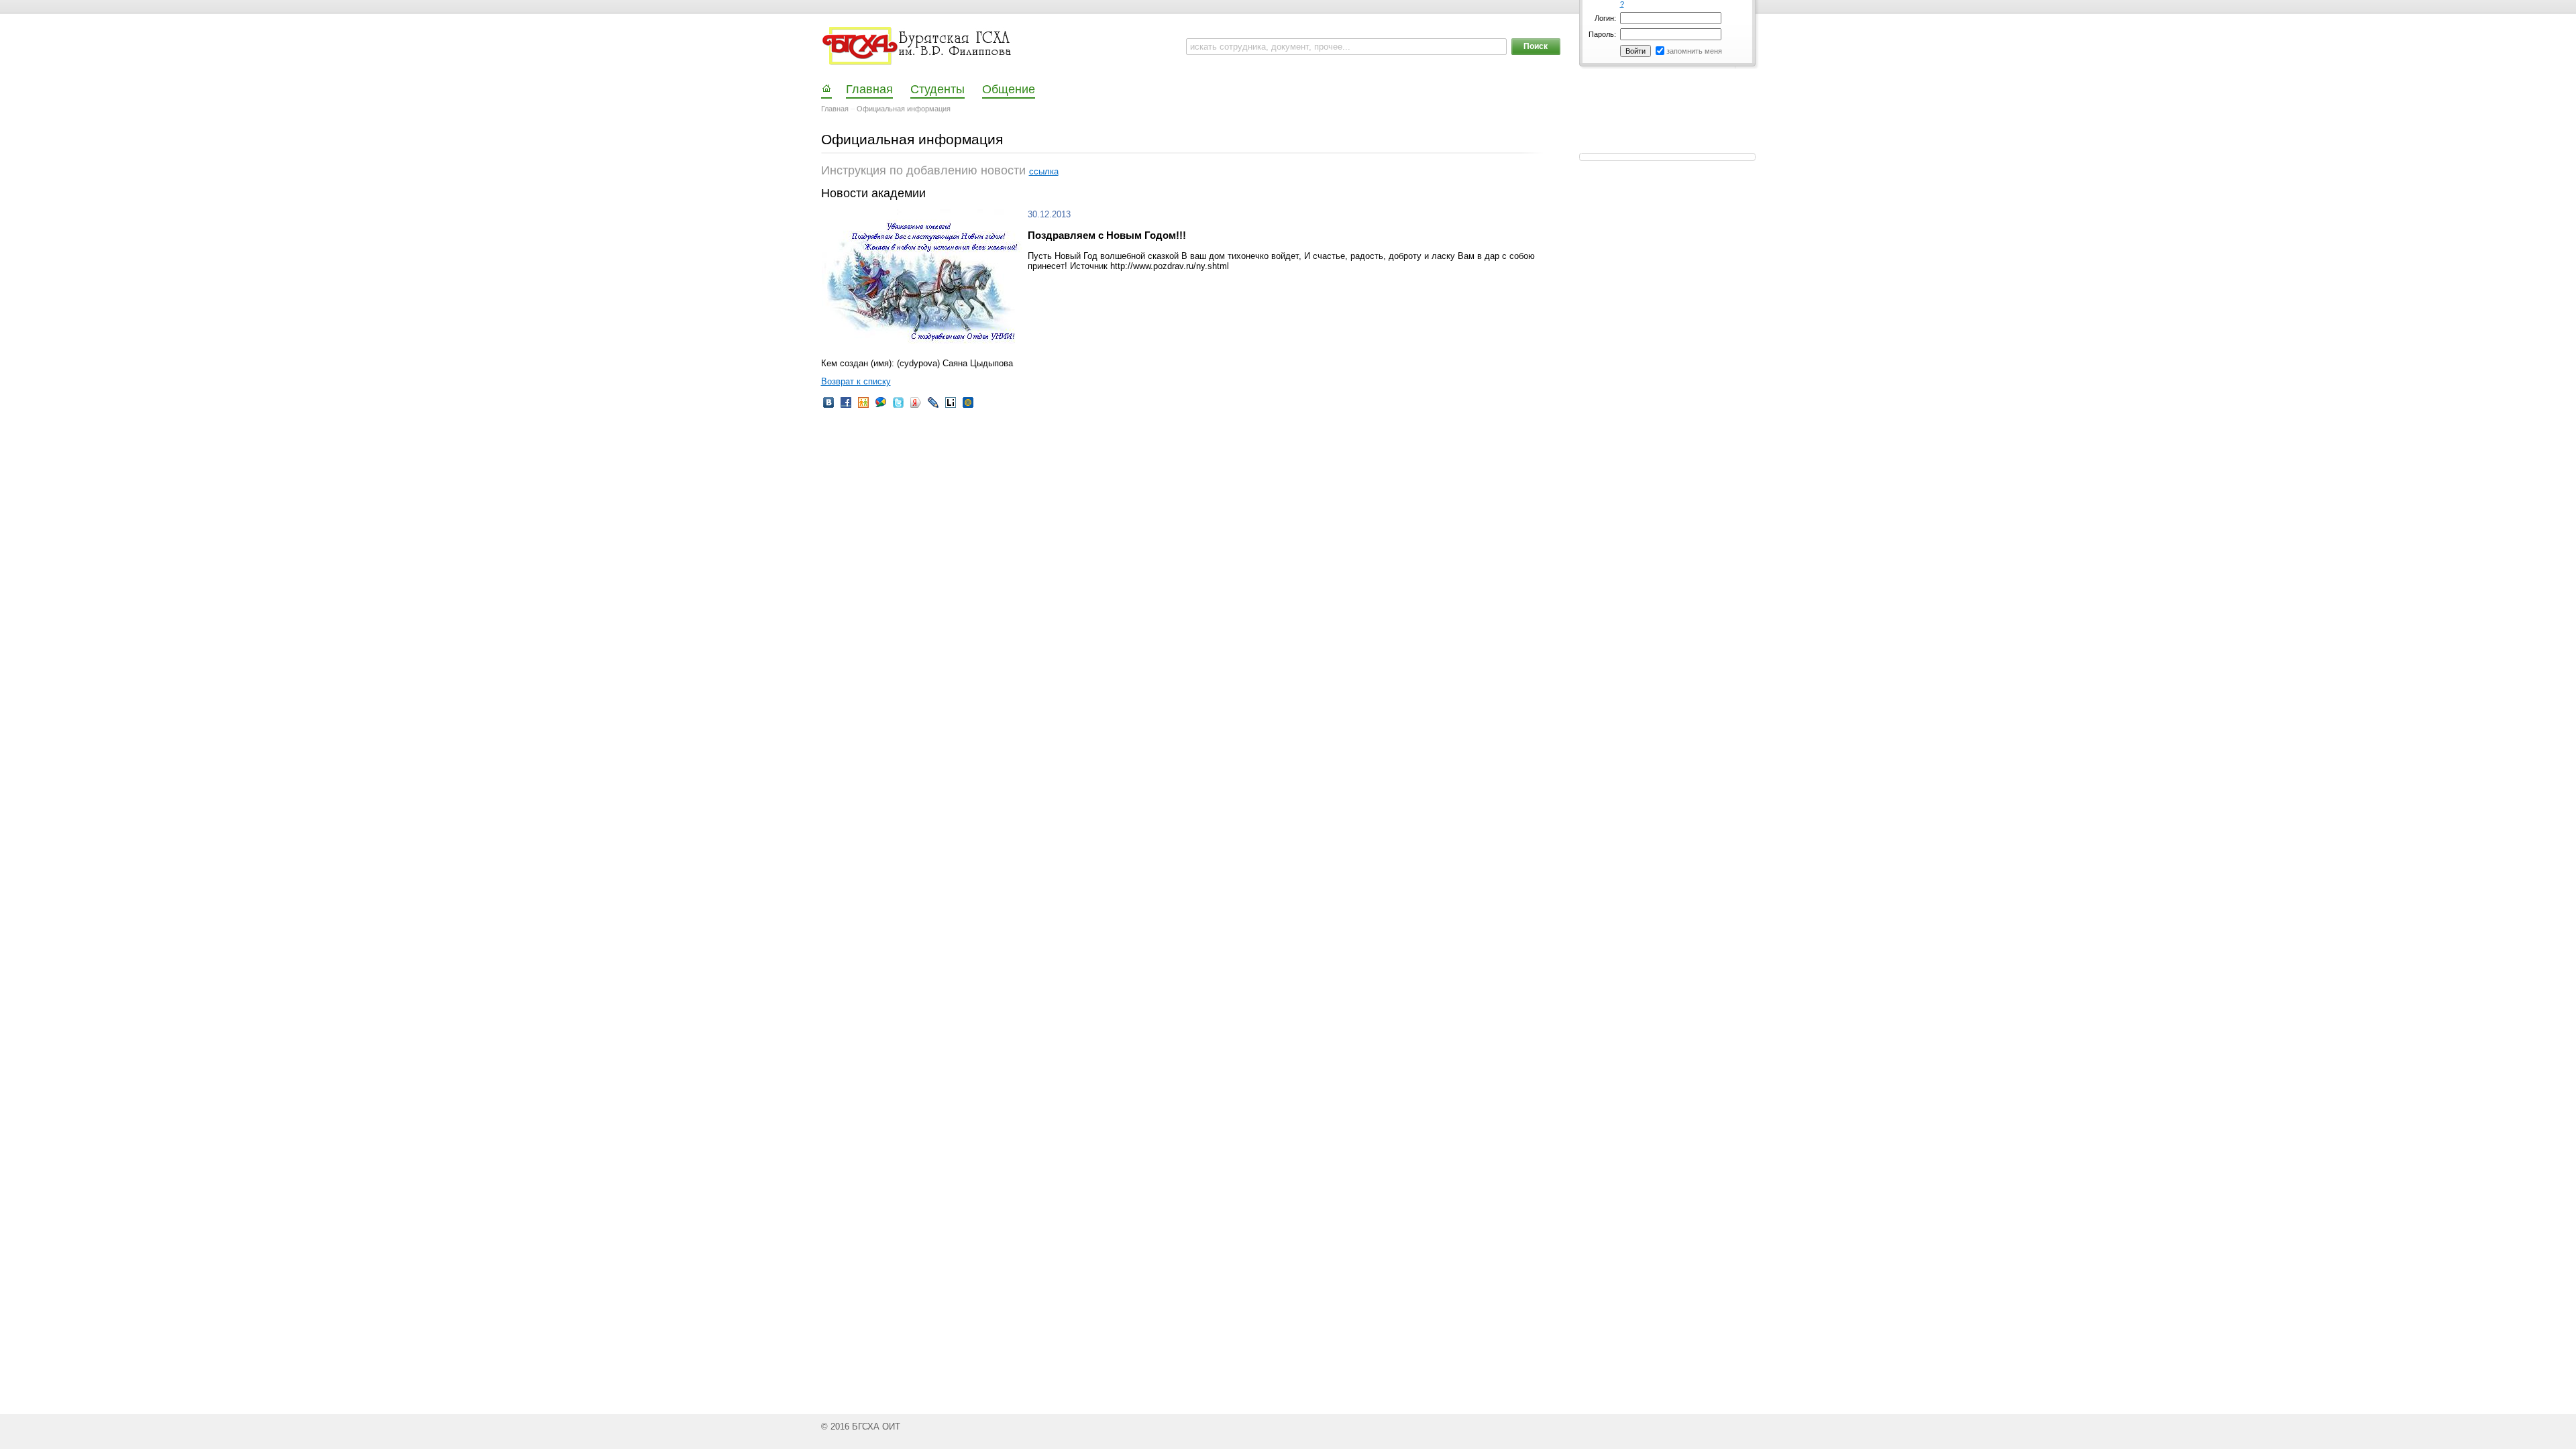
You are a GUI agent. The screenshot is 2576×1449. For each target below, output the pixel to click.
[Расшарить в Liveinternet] (951, 407)
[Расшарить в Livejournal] (933, 407)
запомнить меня (1694, 51)
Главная (835, 109)
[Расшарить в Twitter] (898, 407)
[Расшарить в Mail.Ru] (968, 407)
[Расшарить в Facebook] (846, 407)
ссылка (1044, 171)
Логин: (1605, 18)
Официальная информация (904, 109)
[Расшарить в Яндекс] (916, 407)
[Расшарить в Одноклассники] (863, 407)
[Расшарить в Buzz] (881, 407)
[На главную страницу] (918, 46)
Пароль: (1602, 34)
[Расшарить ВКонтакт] (828, 407)
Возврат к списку (856, 381)
